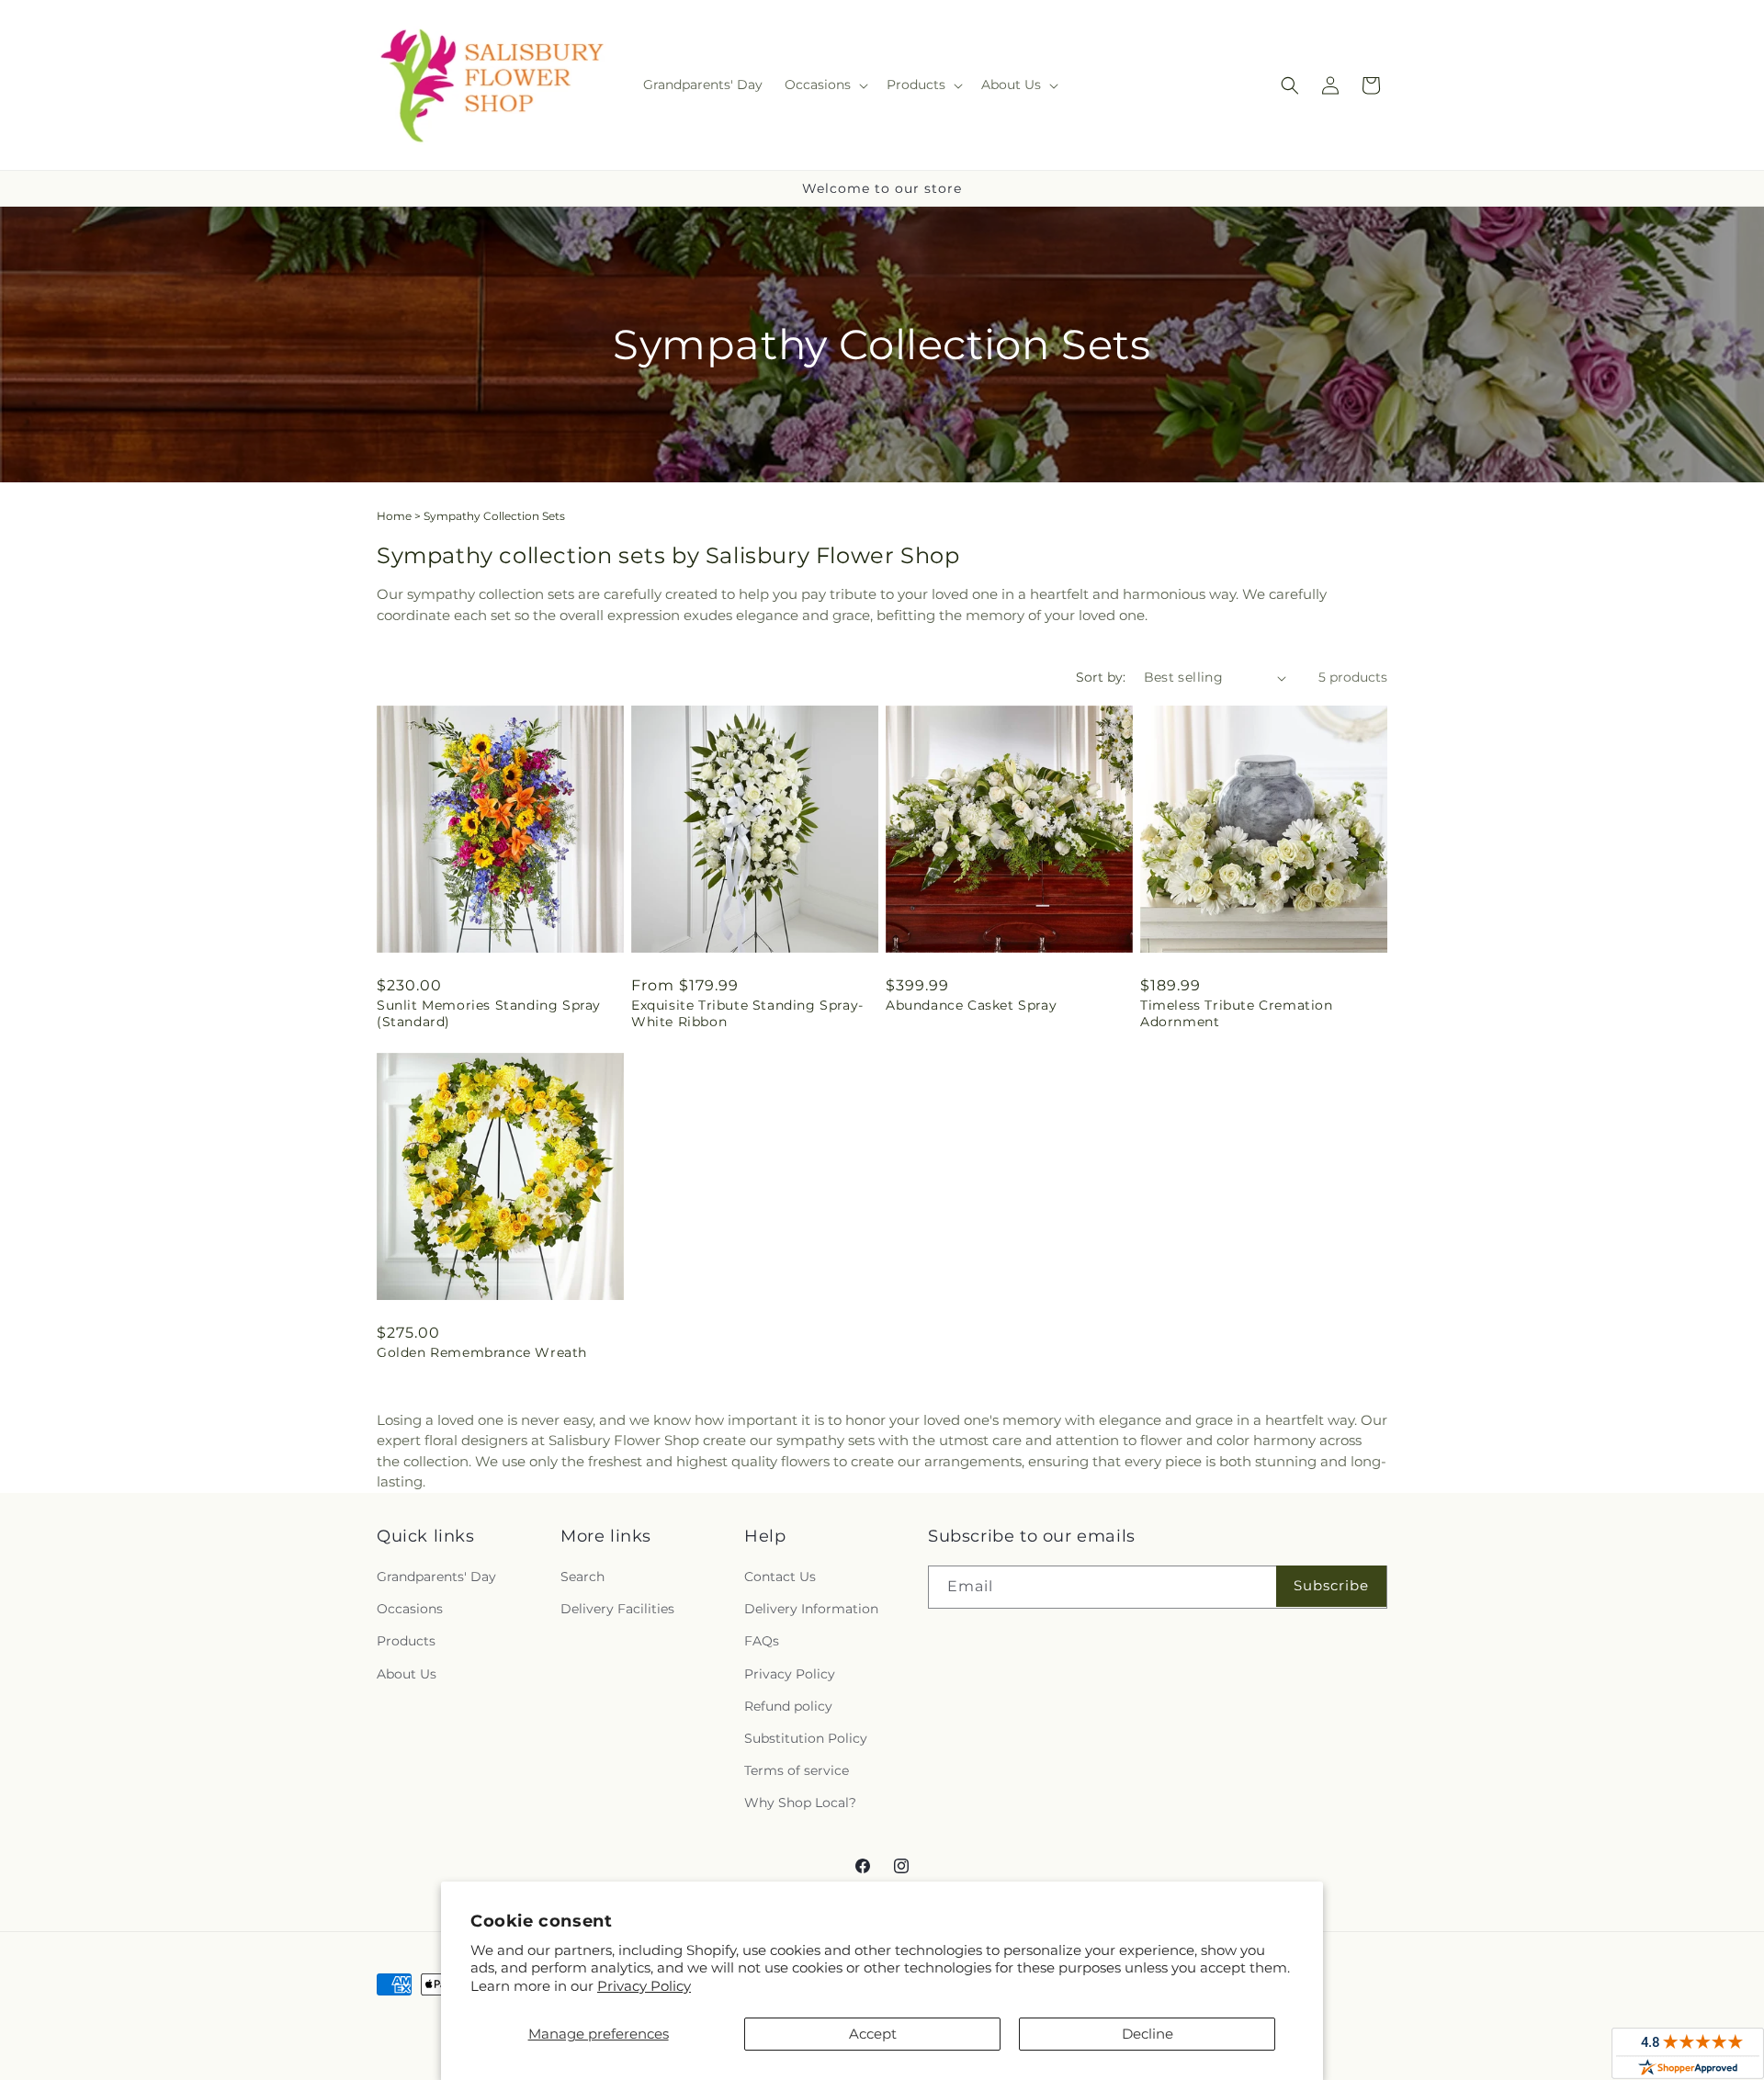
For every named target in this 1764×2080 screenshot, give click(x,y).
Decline (1148, 2034)
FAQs (762, 1641)
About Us (407, 1674)
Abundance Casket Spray (971, 1005)
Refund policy (788, 1706)
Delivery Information (811, 1609)
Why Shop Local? (800, 1803)
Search (582, 1577)
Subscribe (1331, 1585)
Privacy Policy (644, 1986)
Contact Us (780, 1577)
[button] (825, 85)
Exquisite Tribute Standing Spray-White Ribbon (747, 1013)
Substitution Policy (806, 1738)
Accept (873, 2034)
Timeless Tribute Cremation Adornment (1237, 1013)
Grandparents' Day (436, 1577)
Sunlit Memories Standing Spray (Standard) (489, 1013)
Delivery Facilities (617, 1609)
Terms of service (797, 1770)
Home (394, 516)
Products (406, 1641)
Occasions (410, 1609)
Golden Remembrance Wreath (482, 1352)
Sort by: (1101, 677)
